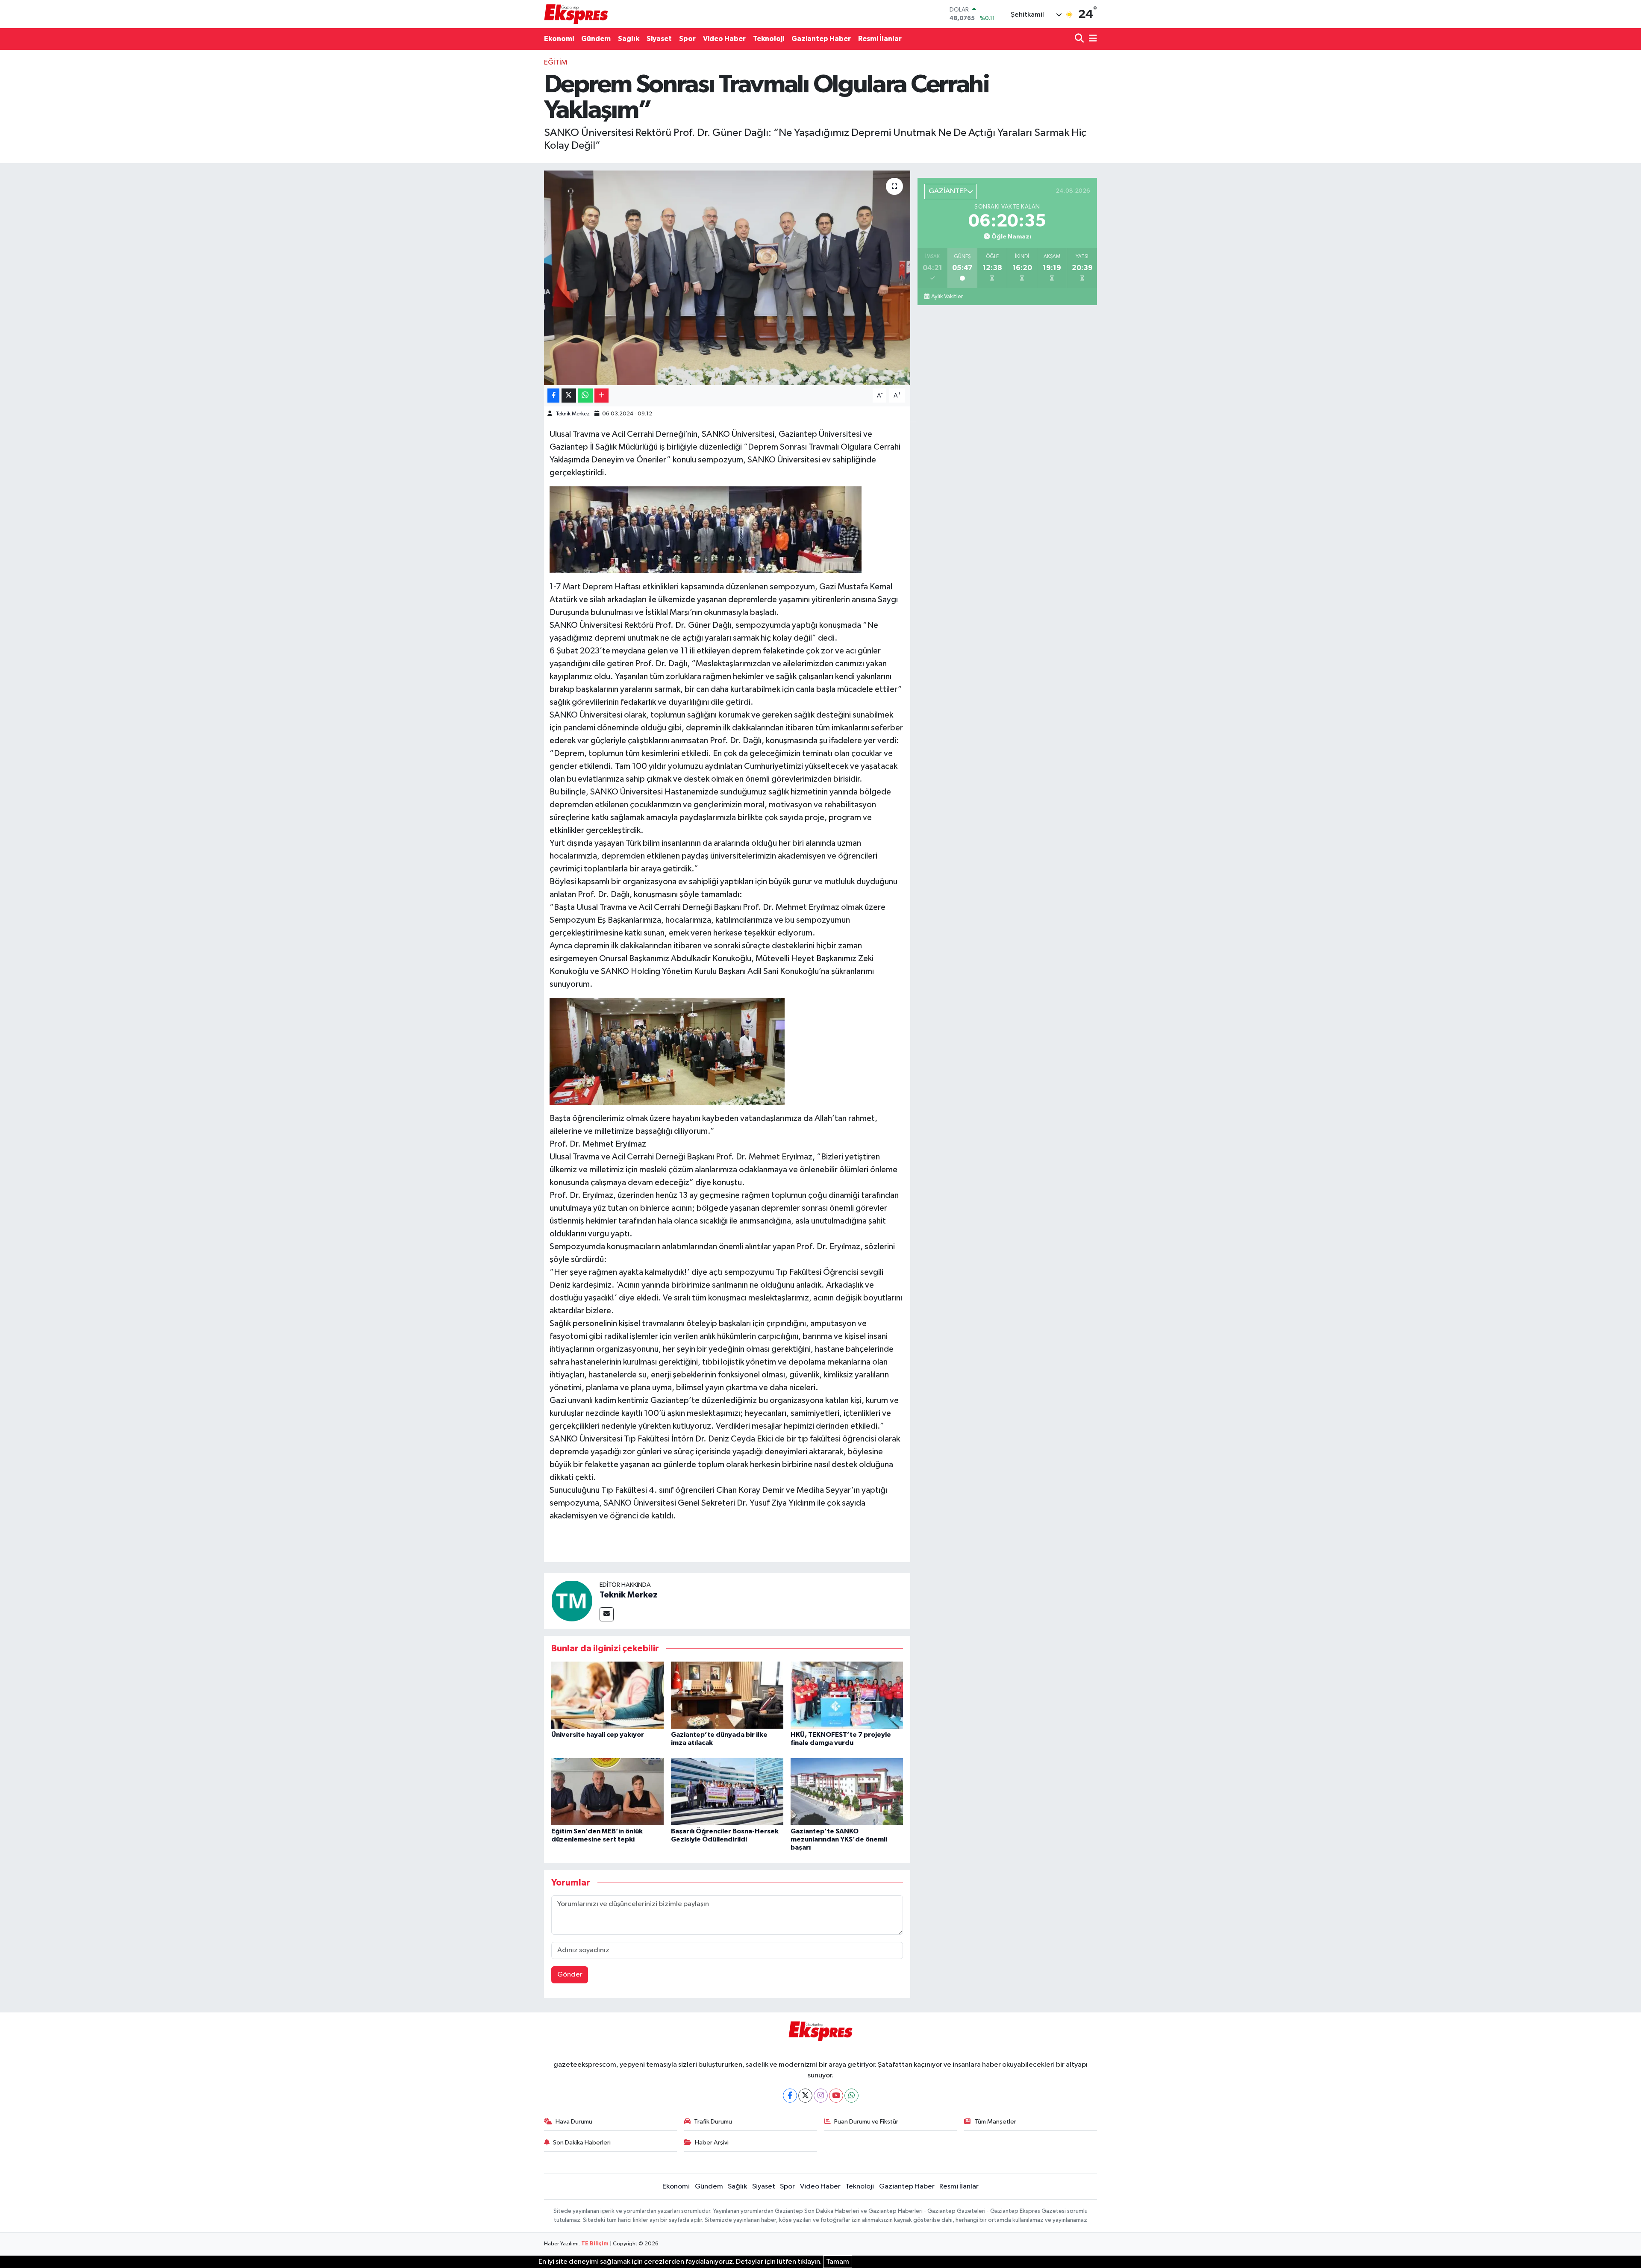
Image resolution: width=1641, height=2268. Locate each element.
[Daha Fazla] (601, 396)
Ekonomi (559, 39)
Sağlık (629, 39)
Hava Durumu (574, 2122)
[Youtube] (836, 2096)
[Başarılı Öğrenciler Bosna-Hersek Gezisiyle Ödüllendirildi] (727, 1792)
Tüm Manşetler (995, 2122)
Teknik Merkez (573, 414)
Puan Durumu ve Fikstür (866, 2122)
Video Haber (724, 39)
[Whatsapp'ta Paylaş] (585, 396)
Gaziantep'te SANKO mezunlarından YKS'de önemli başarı (839, 1839)
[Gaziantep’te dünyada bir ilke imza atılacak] (727, 1695)
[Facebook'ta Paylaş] (553, 396)
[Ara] (1080, 39)
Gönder (570, 1975)
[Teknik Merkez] (572, 1601)
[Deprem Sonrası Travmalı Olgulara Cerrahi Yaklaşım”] (727, 278)
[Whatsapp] (851, 2096)
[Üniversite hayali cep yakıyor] (607, 1695)
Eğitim (556, 63)
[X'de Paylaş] (569, 396)
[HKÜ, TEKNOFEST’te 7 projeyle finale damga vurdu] (847, 1695)
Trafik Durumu (713, 2122)
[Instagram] (821, 2096)
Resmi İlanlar (880, 39)
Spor (687, 39)
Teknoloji (769, 39)
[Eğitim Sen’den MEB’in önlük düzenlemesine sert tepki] (607, 1792)
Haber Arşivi (712, 2143)
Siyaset (659, 39)
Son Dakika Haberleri (582, 2143)
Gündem (596, 39)
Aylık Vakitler (947, 297)
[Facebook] (790, 2096)
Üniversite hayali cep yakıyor (598, 1735)
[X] (805, 2096)
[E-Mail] (607, 1614)
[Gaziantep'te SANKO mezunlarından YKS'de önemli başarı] (847, 1792)
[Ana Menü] (1091, 39)
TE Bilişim (595, 2244)
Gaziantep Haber (821, 39)
